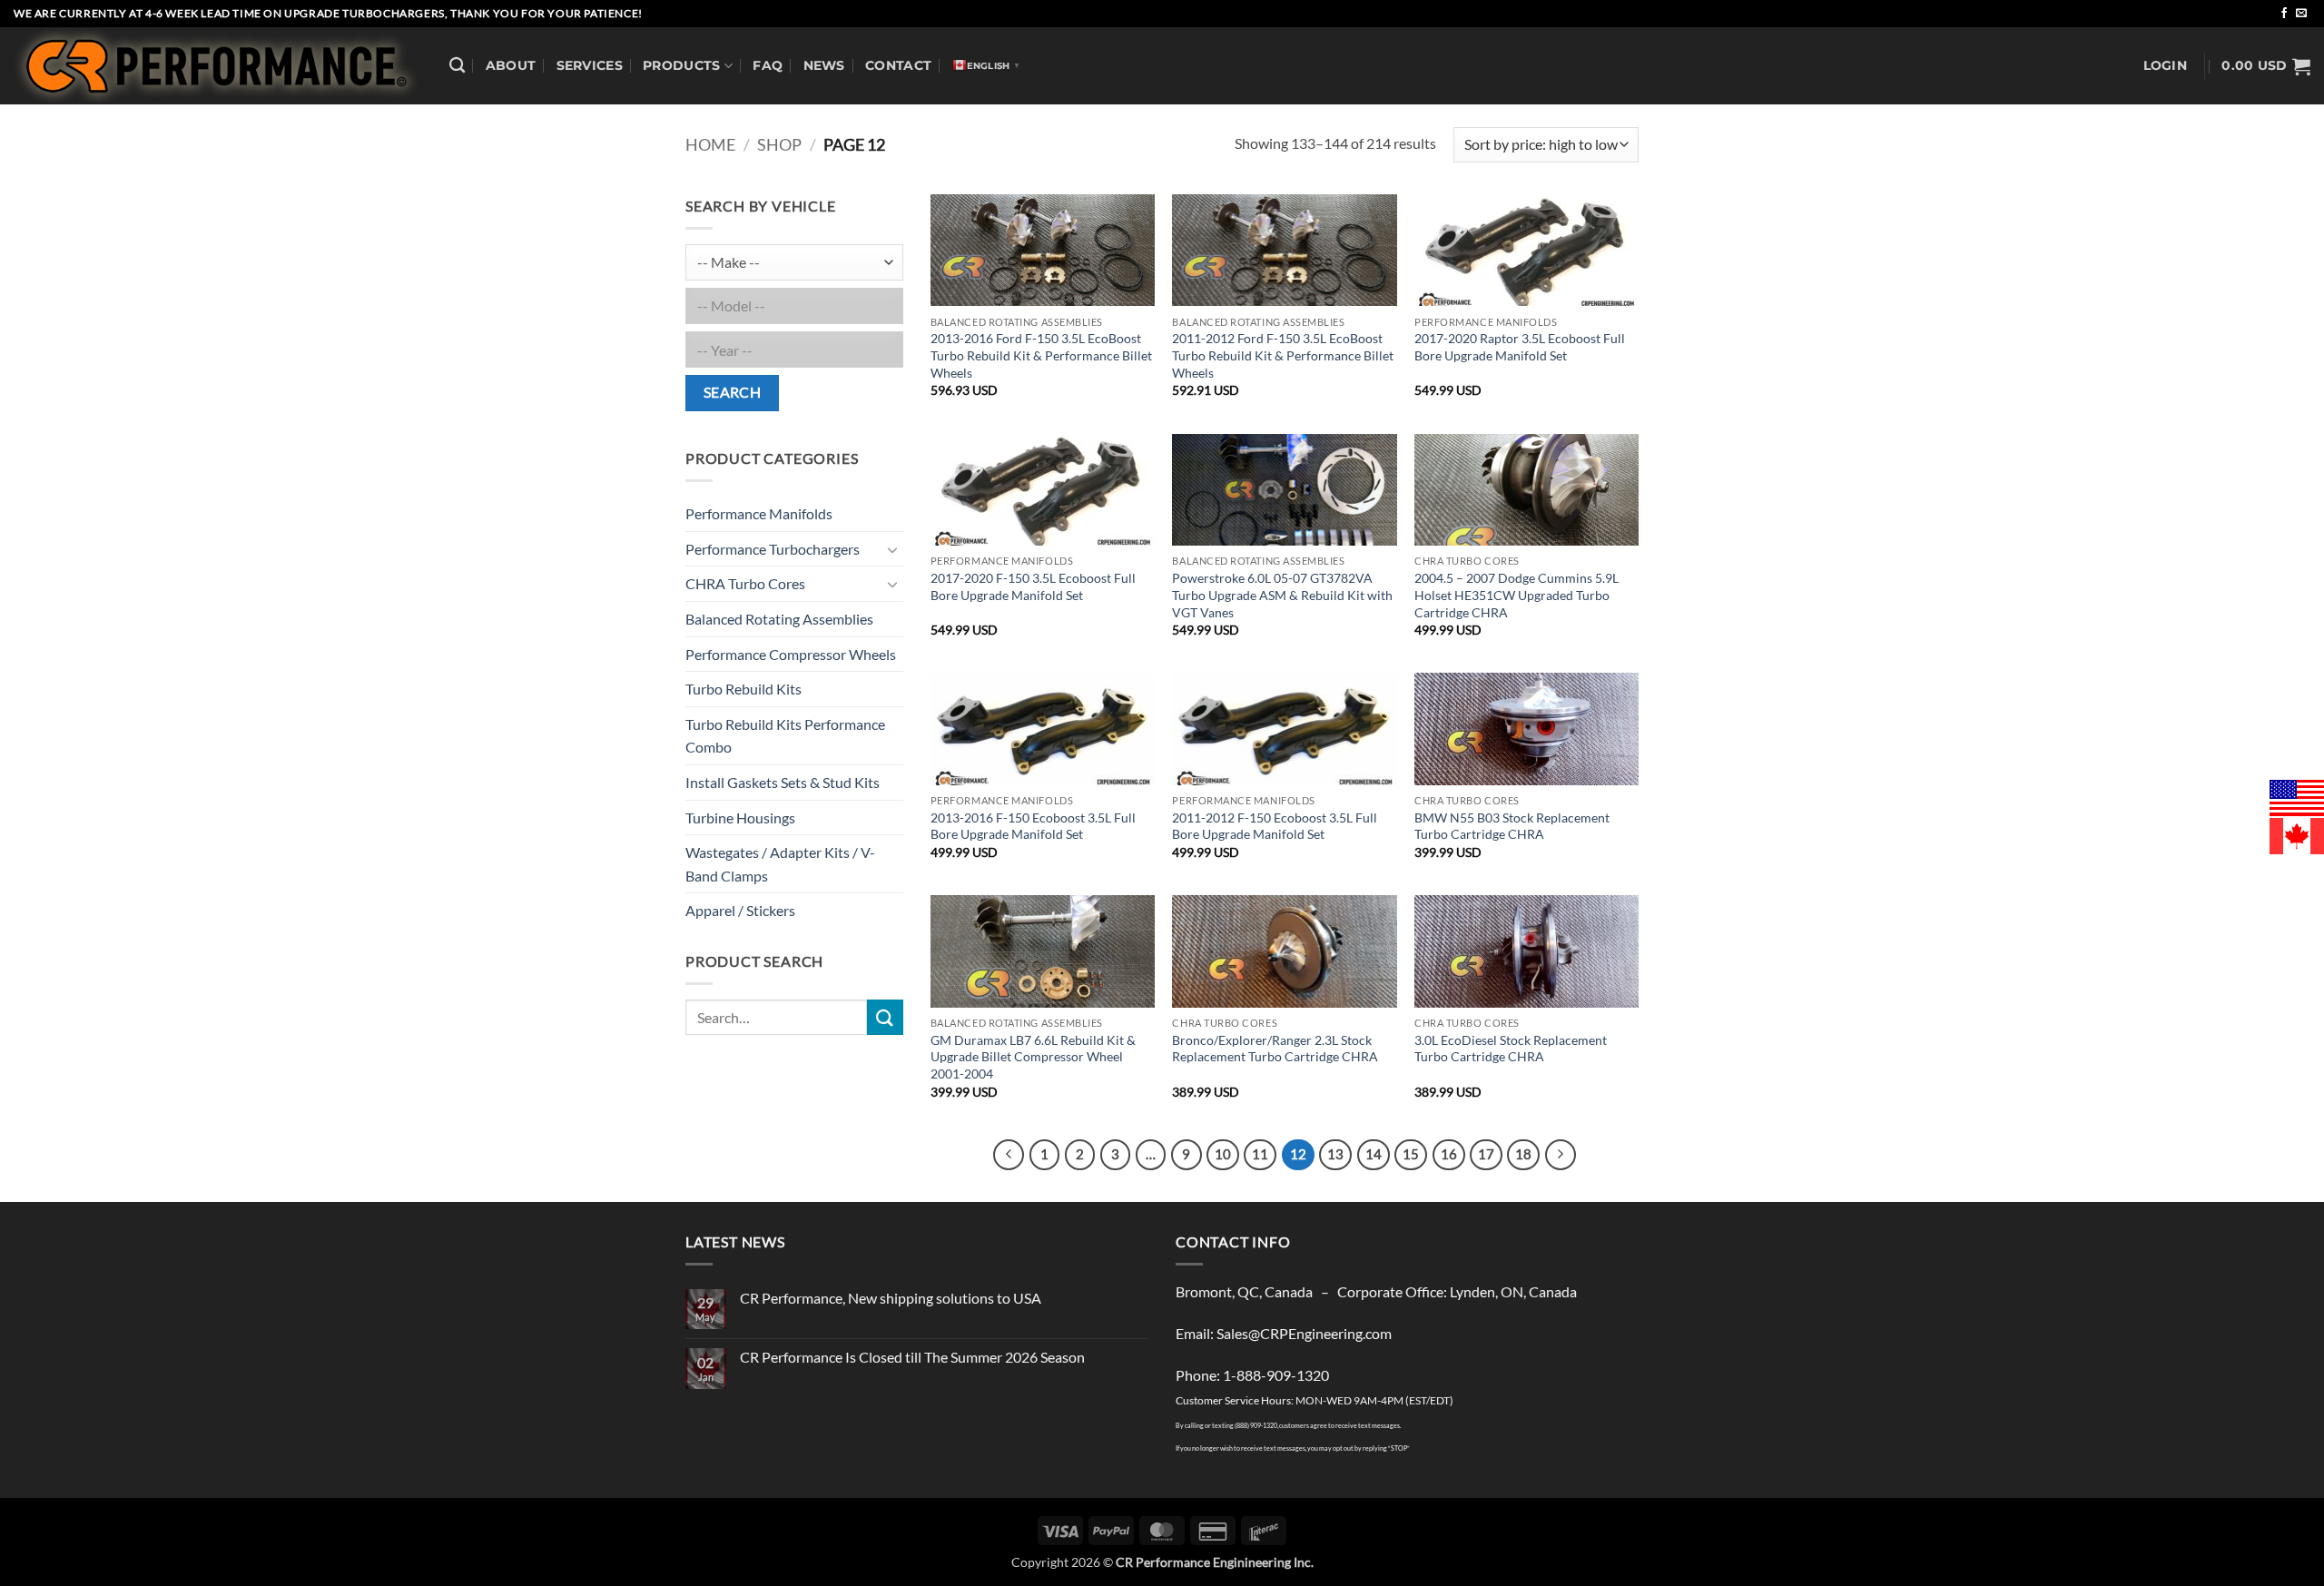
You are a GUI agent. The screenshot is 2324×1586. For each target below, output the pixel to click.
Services (590, 65)
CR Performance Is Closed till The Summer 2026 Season (912, 1357)
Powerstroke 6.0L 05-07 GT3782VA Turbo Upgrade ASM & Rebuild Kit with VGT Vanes (1282, 595)
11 (1260, 1154)
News (824, 65)
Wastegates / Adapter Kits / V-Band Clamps (780, 864)
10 (1223, 1154)
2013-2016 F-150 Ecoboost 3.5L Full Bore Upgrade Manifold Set (1033, 826)
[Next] (1561, 1155)
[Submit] (885, 1017)
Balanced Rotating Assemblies (779, 619)
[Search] (457, 66)
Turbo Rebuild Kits (743, 689)
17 (1486, 1154)
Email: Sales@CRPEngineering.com (1284, 1333)
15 (1411, 1154)
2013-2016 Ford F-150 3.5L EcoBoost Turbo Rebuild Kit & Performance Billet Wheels (1041, 355)
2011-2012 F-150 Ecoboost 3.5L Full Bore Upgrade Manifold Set (1275, 826)
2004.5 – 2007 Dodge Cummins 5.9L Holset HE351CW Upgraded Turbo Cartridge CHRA (1517, 595)
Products (681, 65)
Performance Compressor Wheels (791, 654)
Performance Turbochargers (773, 549)
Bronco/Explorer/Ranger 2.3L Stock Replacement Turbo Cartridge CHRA (1275, 1049)
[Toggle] (892, 549)
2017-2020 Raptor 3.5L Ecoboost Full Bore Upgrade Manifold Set (1520, 347)
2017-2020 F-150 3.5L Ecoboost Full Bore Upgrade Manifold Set (1033, 586)
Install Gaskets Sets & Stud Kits (783, 782)
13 (1335, 1154)
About (511, 65)
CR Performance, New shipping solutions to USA (891, 1298)
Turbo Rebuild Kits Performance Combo (785, 736)
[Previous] (1009, 1155)
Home (710, 144)
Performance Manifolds (759, 513)
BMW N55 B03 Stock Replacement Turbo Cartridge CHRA (1512, 826)
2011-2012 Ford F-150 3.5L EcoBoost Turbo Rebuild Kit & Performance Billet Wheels (1283, 355)
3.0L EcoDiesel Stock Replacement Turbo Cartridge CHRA (1511, 1049)
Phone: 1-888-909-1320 (1252, 1375)
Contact (898, 65)
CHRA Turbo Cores (745, 583)
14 (1374, 1154)
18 (1523, 1154)
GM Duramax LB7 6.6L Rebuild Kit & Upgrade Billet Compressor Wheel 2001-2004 (1033, 1057)
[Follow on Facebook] (2284, 14)
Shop (779, 144)
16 (1449, 1154)
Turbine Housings (740, 818)
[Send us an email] (2301, 14)
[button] (2165, 66)
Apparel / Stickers (740, 910)
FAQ (768, 65)
